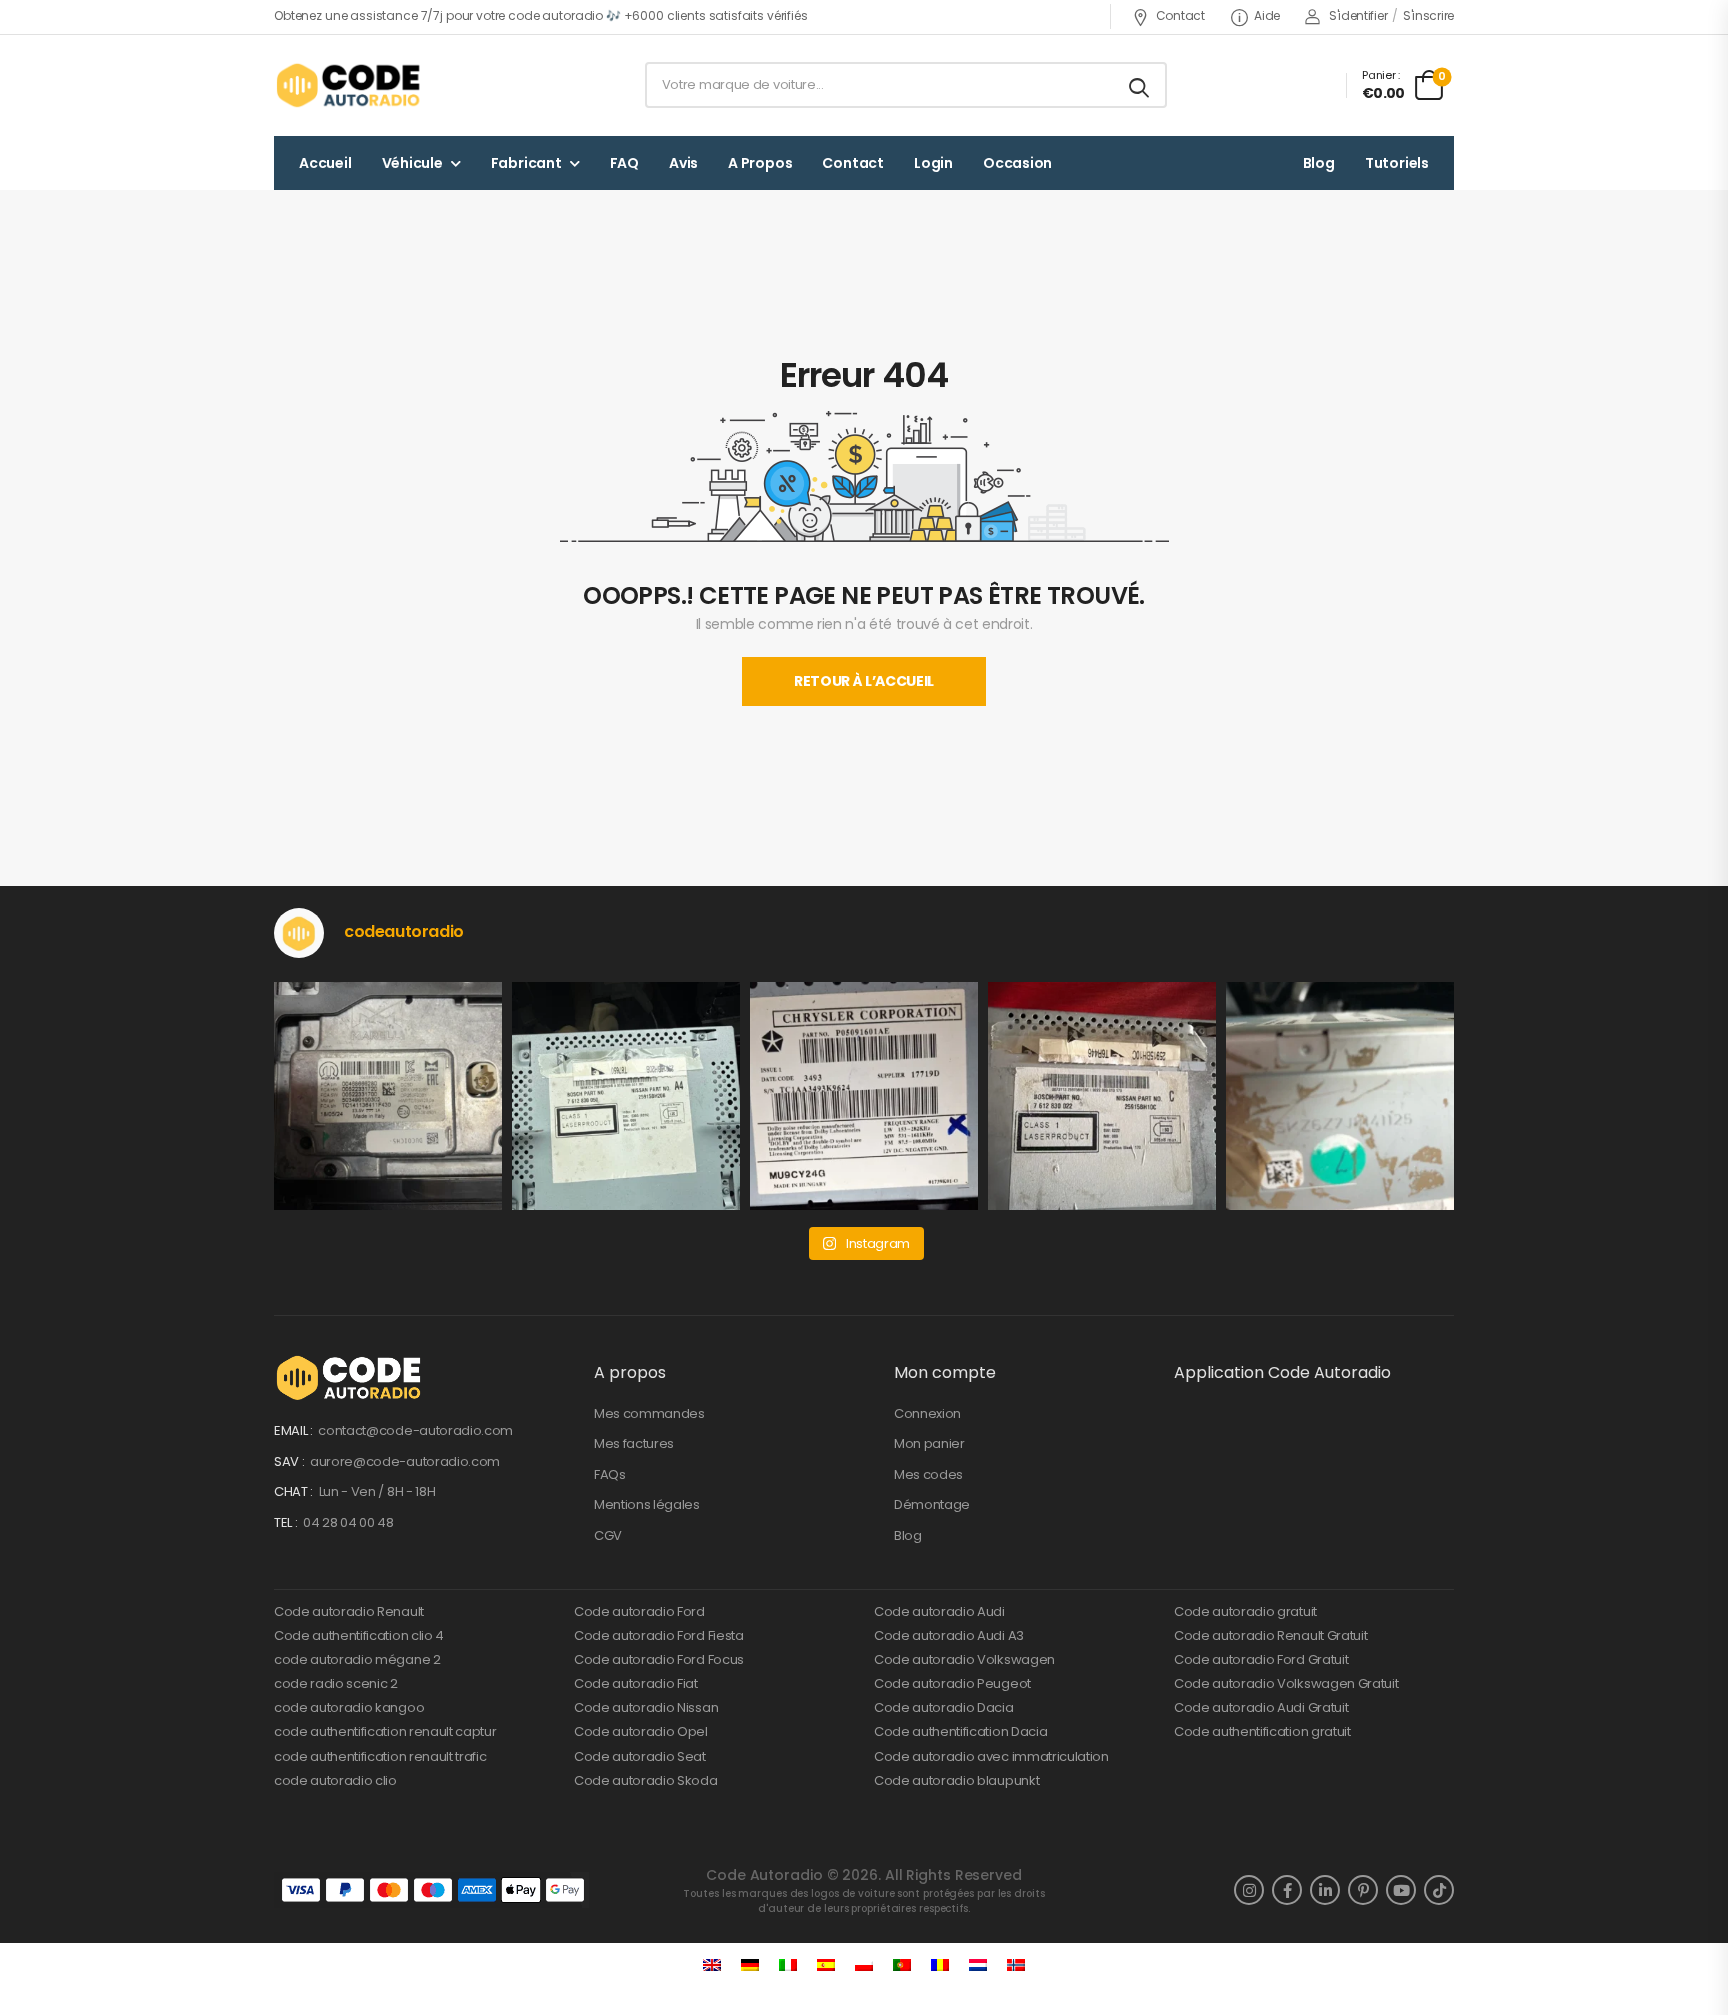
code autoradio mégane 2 (357, 1659)
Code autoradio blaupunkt (956, 1780)
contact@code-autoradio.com (415, 1430)
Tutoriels (1397, 163)
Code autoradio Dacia (944, 1707)
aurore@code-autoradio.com (405, 1461)
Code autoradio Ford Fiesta (659, 1635)
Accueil (325, 163)
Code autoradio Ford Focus (659, 1659)
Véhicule (412, 163)
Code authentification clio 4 (359, 1635)
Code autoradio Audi (939, 1611)
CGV (608, 1535)
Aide (1267, 15)
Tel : (287, 1522)
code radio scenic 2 (336, 1683)
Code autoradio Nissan (646, 1707)
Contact (1180, 15)
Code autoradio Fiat (636, 1683)
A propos (760, 163)
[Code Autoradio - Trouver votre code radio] (350, 85)
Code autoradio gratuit (1245, 1611)
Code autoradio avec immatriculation (991, 1756)
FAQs (610, 1474)
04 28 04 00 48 (348, 1522)
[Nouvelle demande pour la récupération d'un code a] (388, 1096)
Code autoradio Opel (641, 1731)
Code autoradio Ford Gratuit (1261, 1659)
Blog (1319, 163)
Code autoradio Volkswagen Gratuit (1286, 1683)
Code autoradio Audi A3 (949, 1635)
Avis (683, 163)
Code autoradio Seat (640, 1756)
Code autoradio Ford (639, 1611)
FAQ (624, 163)
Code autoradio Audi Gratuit (1261, 1707)
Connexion (927, 1413)
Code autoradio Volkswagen (964, 1659)
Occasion (1017, 163)
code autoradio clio (335, 1780)
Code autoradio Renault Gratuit (1270, 1635)
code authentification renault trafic (380, 1756)
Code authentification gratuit (1262, 1731)
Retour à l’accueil (864, 681)
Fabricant (526, 163)
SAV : (290, 1461)
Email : (294, 1430)
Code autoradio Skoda (646, 1780)
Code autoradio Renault (349, 1611)
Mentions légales (647, 1504)
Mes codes (928, 1474)
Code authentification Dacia (960, 1731)
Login (933, 163)
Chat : (295, 1491)
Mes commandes (649, 1413)
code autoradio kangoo (349, 1707)
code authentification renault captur (385, 1731)
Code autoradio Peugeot (952, 1683)
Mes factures (634, 1443)
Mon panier (929, 1443)
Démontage (932, 1504)
